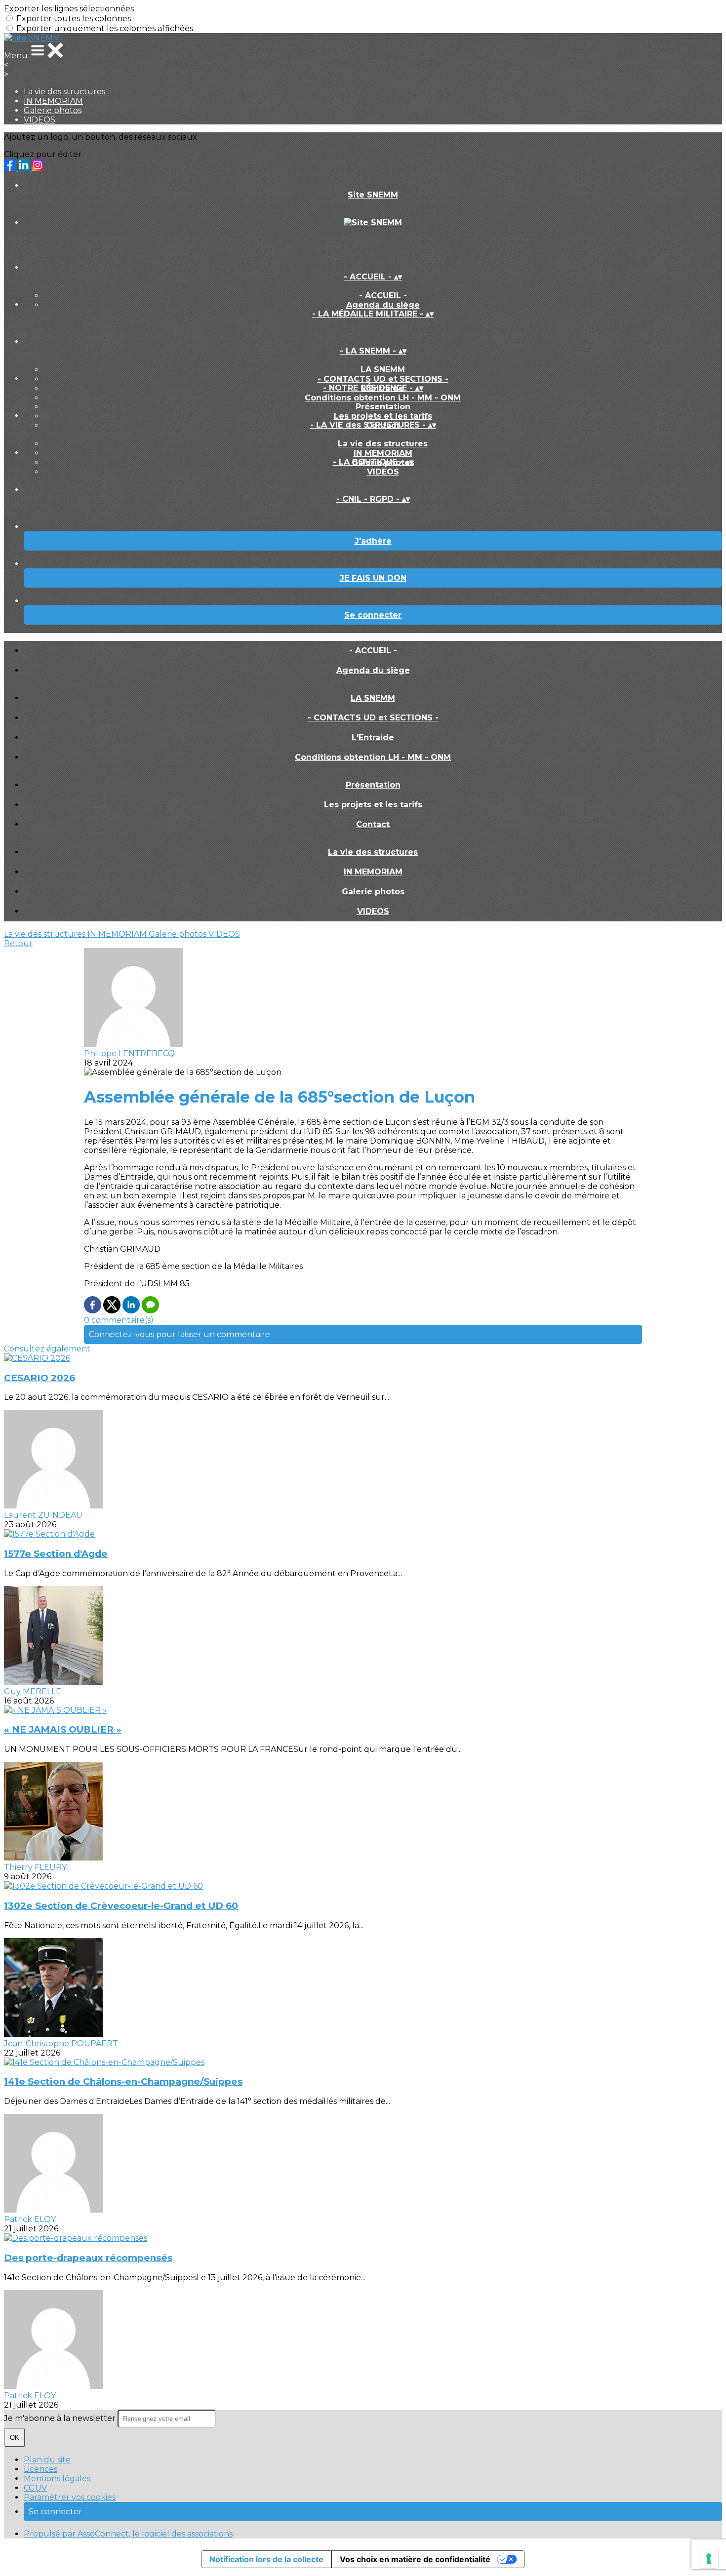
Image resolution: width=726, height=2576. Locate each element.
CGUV (35, 2488)
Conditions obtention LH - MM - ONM (383, 398)
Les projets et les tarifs (383, 416)
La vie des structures (64, 92)
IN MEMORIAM (53, 101)
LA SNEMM (383, 370)
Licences (40, 2469)
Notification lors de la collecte (266, 2559)
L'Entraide (373, 737)
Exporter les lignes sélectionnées (69, 9)
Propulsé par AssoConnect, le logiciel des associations (128, 2534)
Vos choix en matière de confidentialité (415, 2559)
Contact (373, 824)
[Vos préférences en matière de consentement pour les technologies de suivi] (709, 2559)
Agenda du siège (383, 305)
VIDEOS (40, 120)
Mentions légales (57, 2478)
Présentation (383, 407)
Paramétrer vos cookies (70, 2497)
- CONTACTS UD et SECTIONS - (383, 379)
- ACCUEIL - (383, 296)
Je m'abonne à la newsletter (61, 2418)
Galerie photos (53, 110)
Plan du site (47, 2460)
